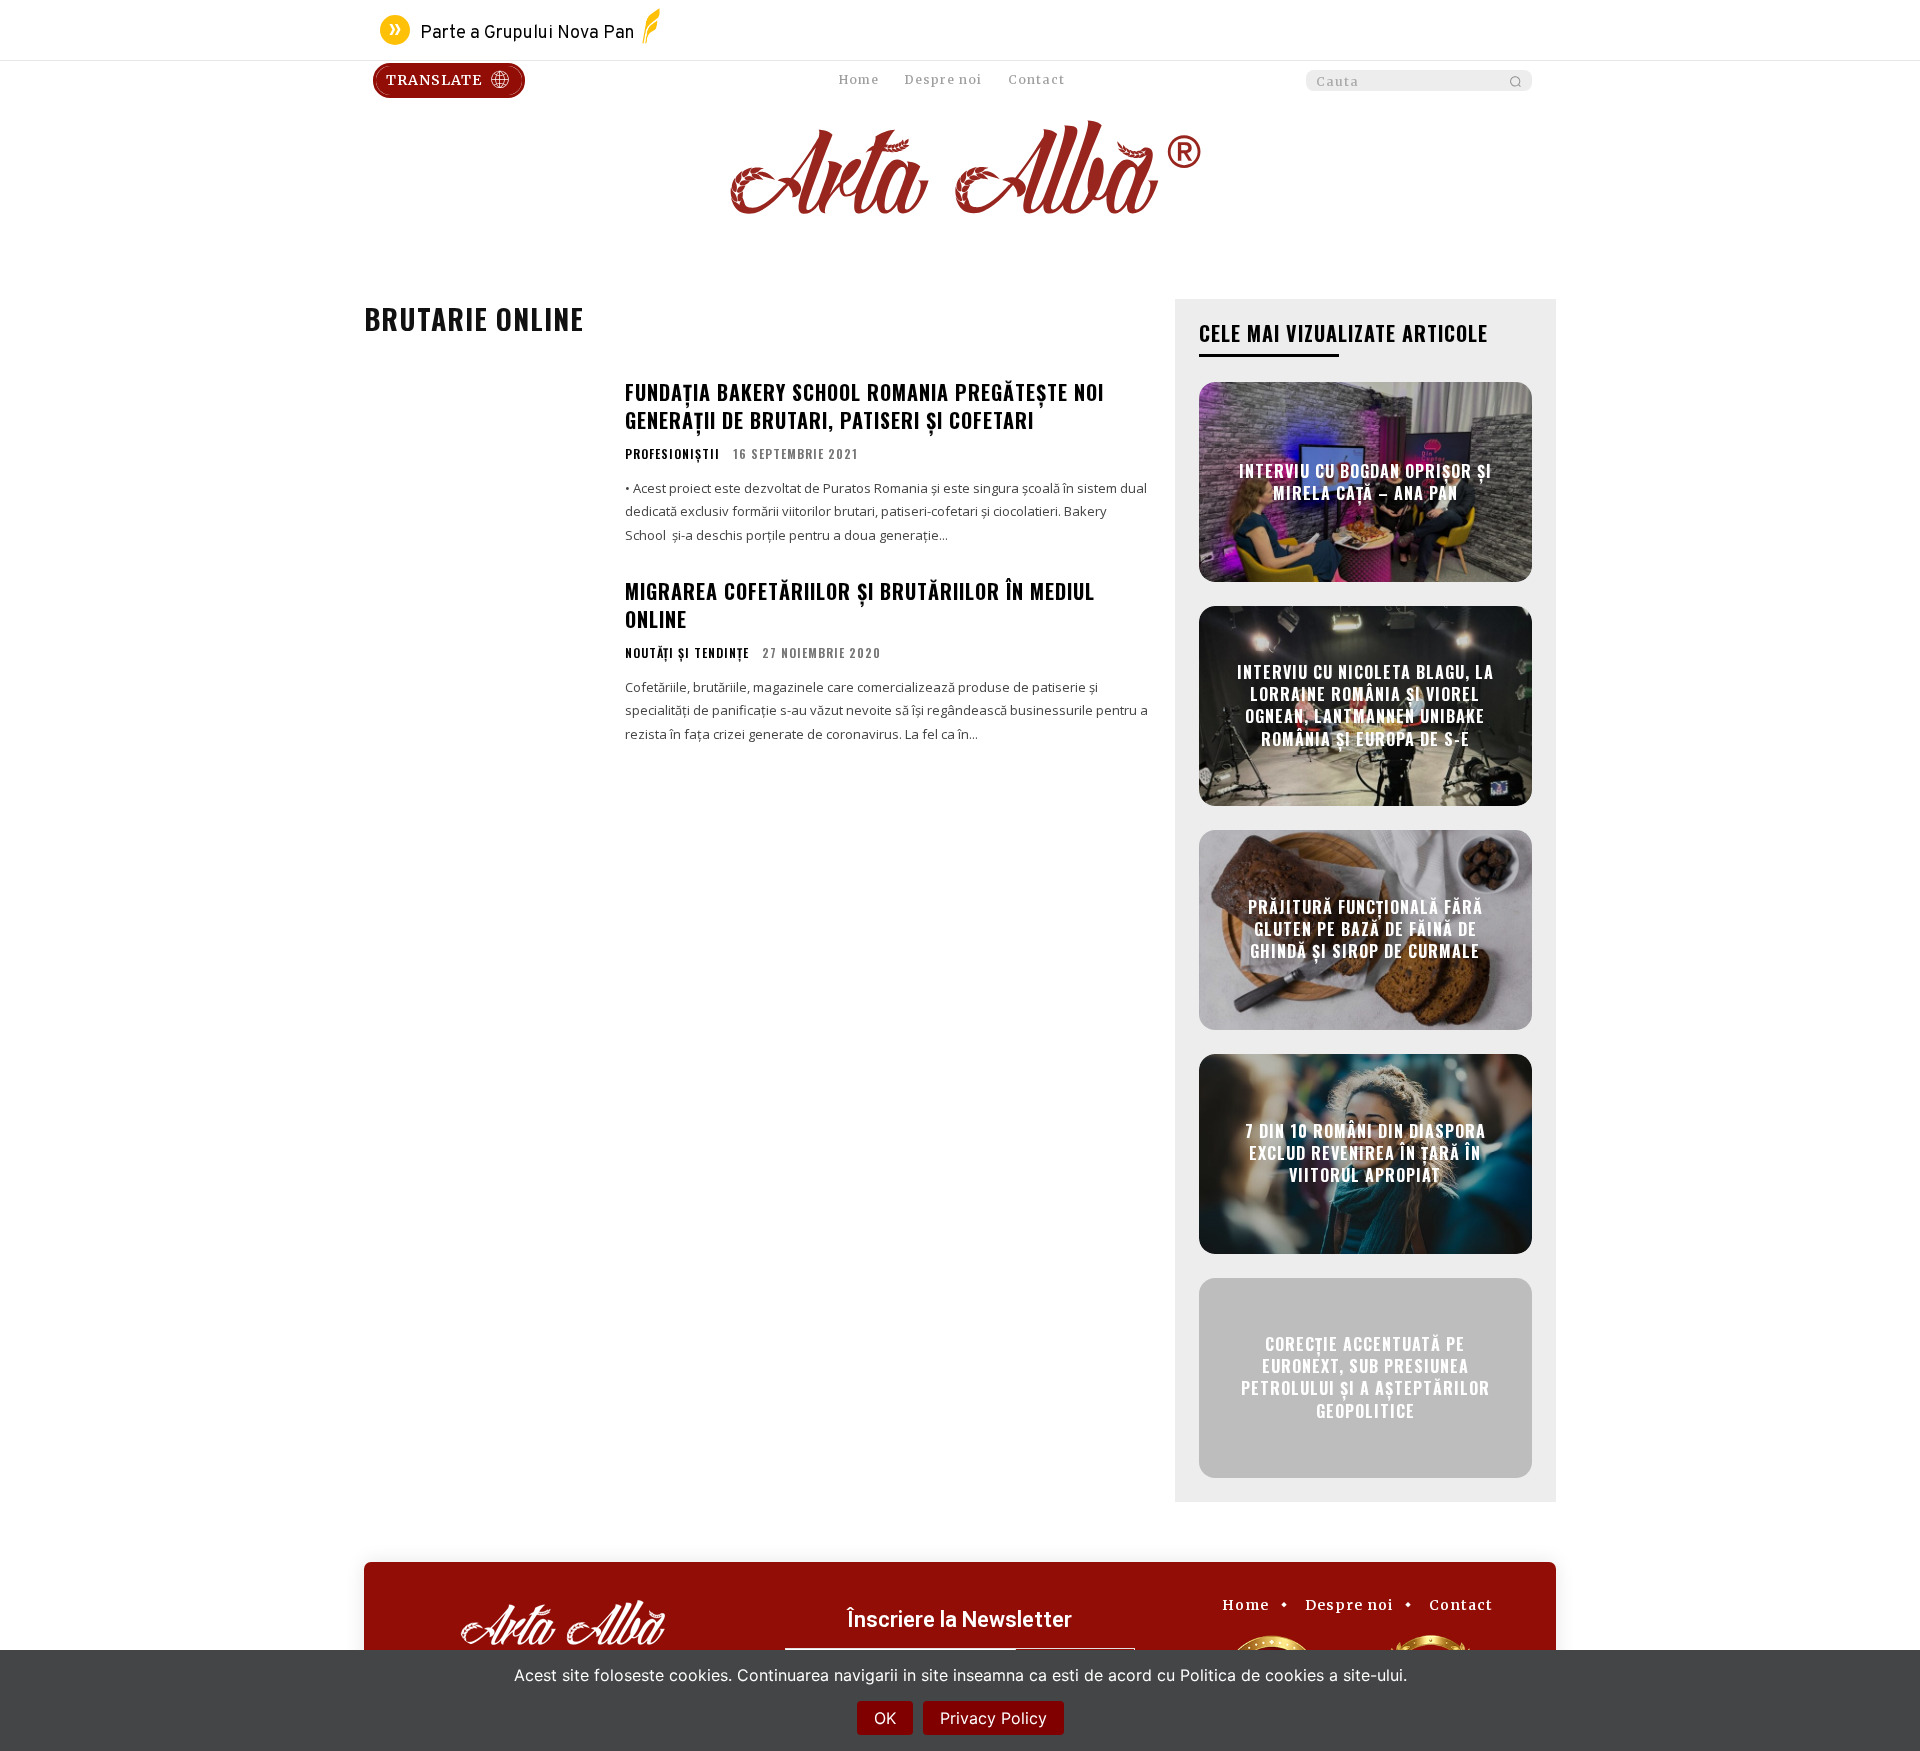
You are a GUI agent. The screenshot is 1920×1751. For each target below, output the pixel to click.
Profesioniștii (672, 454)
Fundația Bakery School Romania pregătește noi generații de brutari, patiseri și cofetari (864, 406)
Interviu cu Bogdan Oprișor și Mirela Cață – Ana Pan (1365, 481)
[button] (1419, 81)
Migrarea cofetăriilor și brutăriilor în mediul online (860, 605)
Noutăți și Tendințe (687, 653)
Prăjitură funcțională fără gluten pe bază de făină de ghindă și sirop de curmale (1365, 929)
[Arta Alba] (960, 173)
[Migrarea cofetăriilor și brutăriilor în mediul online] (482, 659)
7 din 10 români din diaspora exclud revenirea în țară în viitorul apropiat (1365, 1153)
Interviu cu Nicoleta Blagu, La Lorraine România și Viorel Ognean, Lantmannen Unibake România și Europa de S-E (1365, 705)
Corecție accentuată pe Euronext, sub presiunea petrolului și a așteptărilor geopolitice (1365, 1377)
